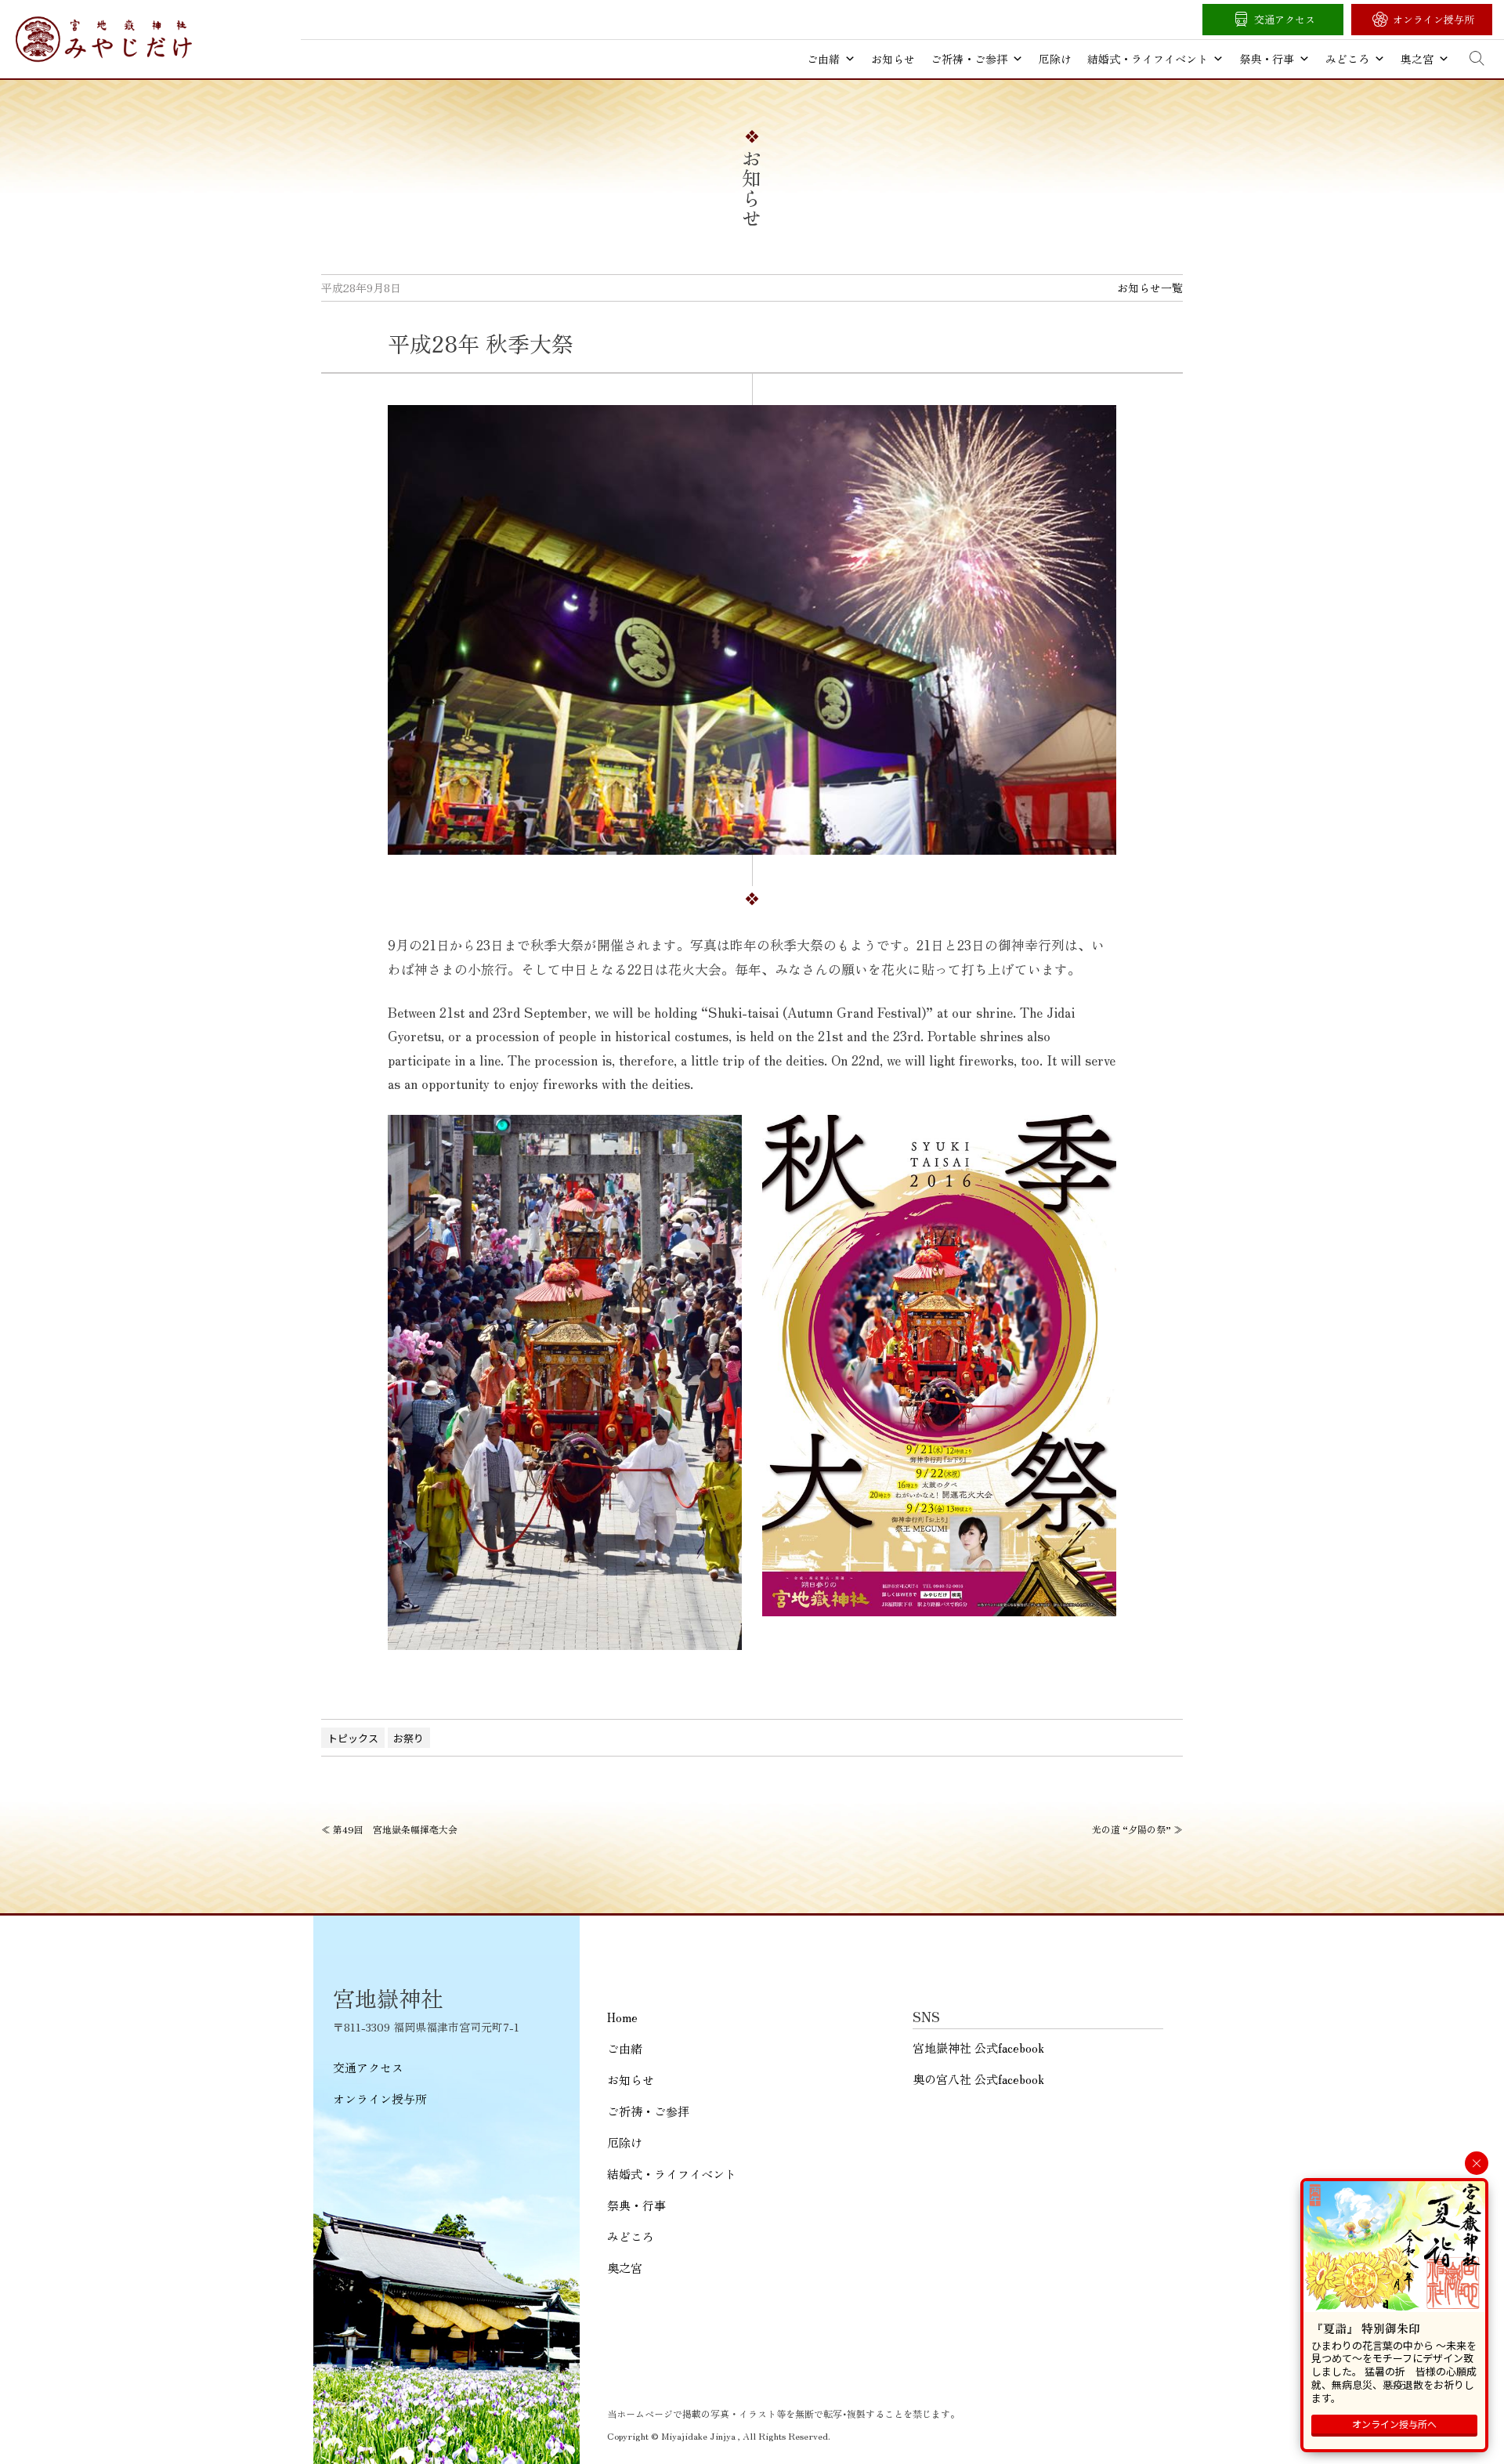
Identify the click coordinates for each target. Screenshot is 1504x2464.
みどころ (1347, 59)
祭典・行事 (1267, 59)
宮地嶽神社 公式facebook (978, 2048)
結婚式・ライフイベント (1148, 59)
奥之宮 (1417, 59)
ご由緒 (823, 59)
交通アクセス (1285, 19)
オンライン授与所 (1433, 19)
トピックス (353, 1738)
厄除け (1055, 59)
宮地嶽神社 (104, 39)
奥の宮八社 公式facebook (978, 2079)
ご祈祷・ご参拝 (969, 59)
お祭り (409, 1738)
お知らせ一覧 (1150, 288)
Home (622, 2017)
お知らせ (893, 59)
